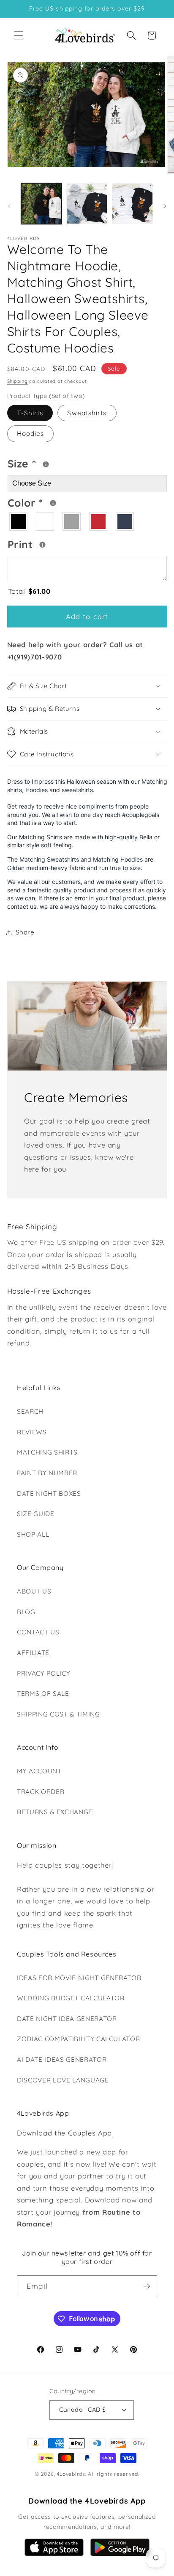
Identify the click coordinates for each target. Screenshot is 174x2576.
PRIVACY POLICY (43, 1673)
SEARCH (30, 1411)
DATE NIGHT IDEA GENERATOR (67, 2019)
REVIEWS (32, 1432)
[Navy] (125, 522)
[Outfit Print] (42, 545)
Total (29, 591)
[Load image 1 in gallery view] (42, 204)
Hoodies (31, 434)
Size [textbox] (46, 462)
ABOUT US (34, 1591)
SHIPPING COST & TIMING (58, 1714)
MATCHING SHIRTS (47, 1452)
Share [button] (25, 932)
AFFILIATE (33, 1653)
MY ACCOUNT (39, 1771)
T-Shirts (30, 413)
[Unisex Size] (46, 464)
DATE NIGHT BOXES (49, 1494)
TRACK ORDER (41, 1792)
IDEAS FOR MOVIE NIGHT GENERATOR (79, 1978)
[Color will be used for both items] (53, 503)
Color (54, 502)
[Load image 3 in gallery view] (132, 204)
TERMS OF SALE (43, 1694)
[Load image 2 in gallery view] (87, 204)
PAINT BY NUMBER (47, 1473)
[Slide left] (9, 206)
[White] (45, 522)
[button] (19, 35)
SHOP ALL (33, 1534)
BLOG (26, 1612)
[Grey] (72, 522)
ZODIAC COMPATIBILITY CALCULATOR (78, 2039)
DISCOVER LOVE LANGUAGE (63, 2080)
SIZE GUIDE (36, 1514)
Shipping (18, 381)
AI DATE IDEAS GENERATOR (62, 2059)
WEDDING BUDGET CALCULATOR (71, 1998)
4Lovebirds (71, 2474)
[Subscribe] (147, 2286)
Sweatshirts (87, 413)
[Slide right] (165, 206)
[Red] (99, 522)
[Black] (19, 522)
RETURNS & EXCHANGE (55, 1812)
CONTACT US (38, 1632)
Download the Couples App (64, 2133)
